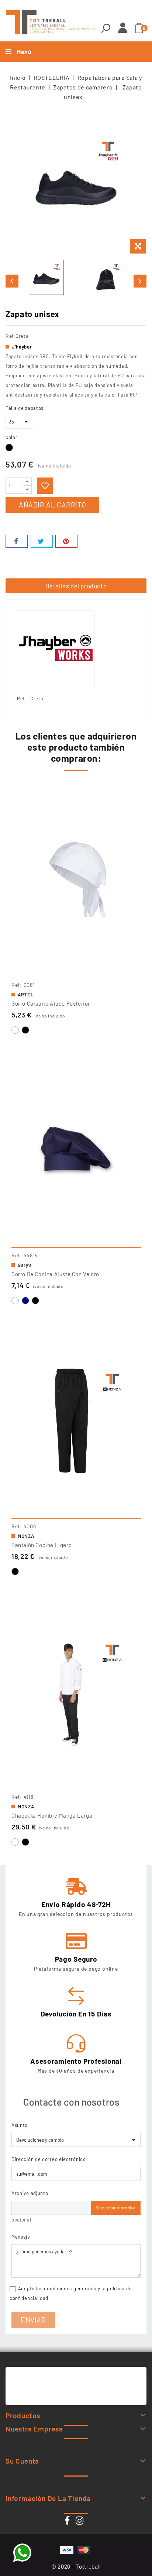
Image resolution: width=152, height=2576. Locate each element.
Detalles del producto (76, 586)
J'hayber (22, 347)
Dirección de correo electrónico (49, 2159)
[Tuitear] (42, 541)
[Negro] (25, 1030)
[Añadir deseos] (45, 486)
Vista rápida (133, 807)
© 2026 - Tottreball (76, 2566)
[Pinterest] (66, 541)
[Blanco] (15, 1030)
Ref (10, 336)
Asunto (20, 2125)
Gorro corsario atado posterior (51, 1003)
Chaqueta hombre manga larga (52, 1815)
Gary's (25, 1265)
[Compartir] (17, 541)
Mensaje (21, 2237)
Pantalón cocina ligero (42, 1545)
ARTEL (26, 995)
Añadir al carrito (52, 505)
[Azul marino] (25, 1301)
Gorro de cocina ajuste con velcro (55, 1274)
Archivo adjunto (30, 2193)
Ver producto (76, 968)
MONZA (26, 1536)
